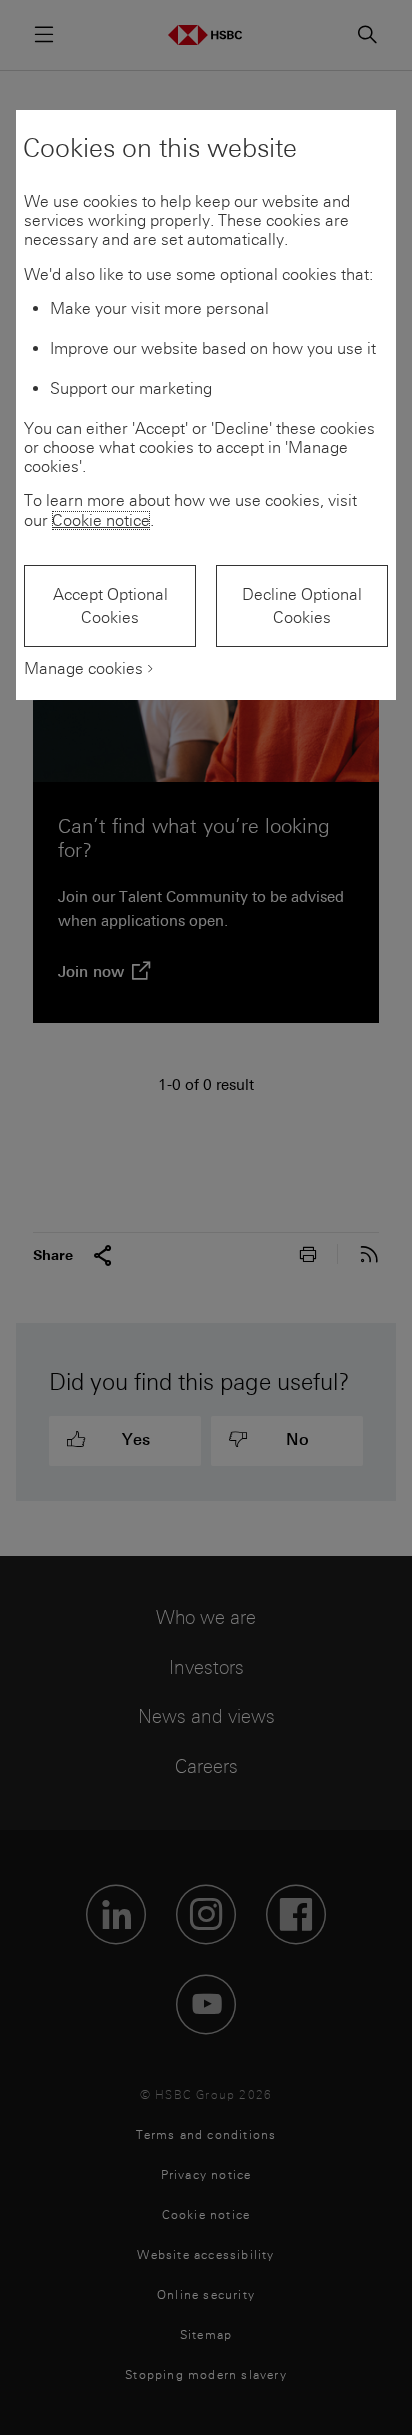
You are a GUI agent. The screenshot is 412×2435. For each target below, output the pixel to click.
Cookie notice (101, 520)
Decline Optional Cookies (302, 606)
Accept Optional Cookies (110, 606)
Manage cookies (83, 668)
